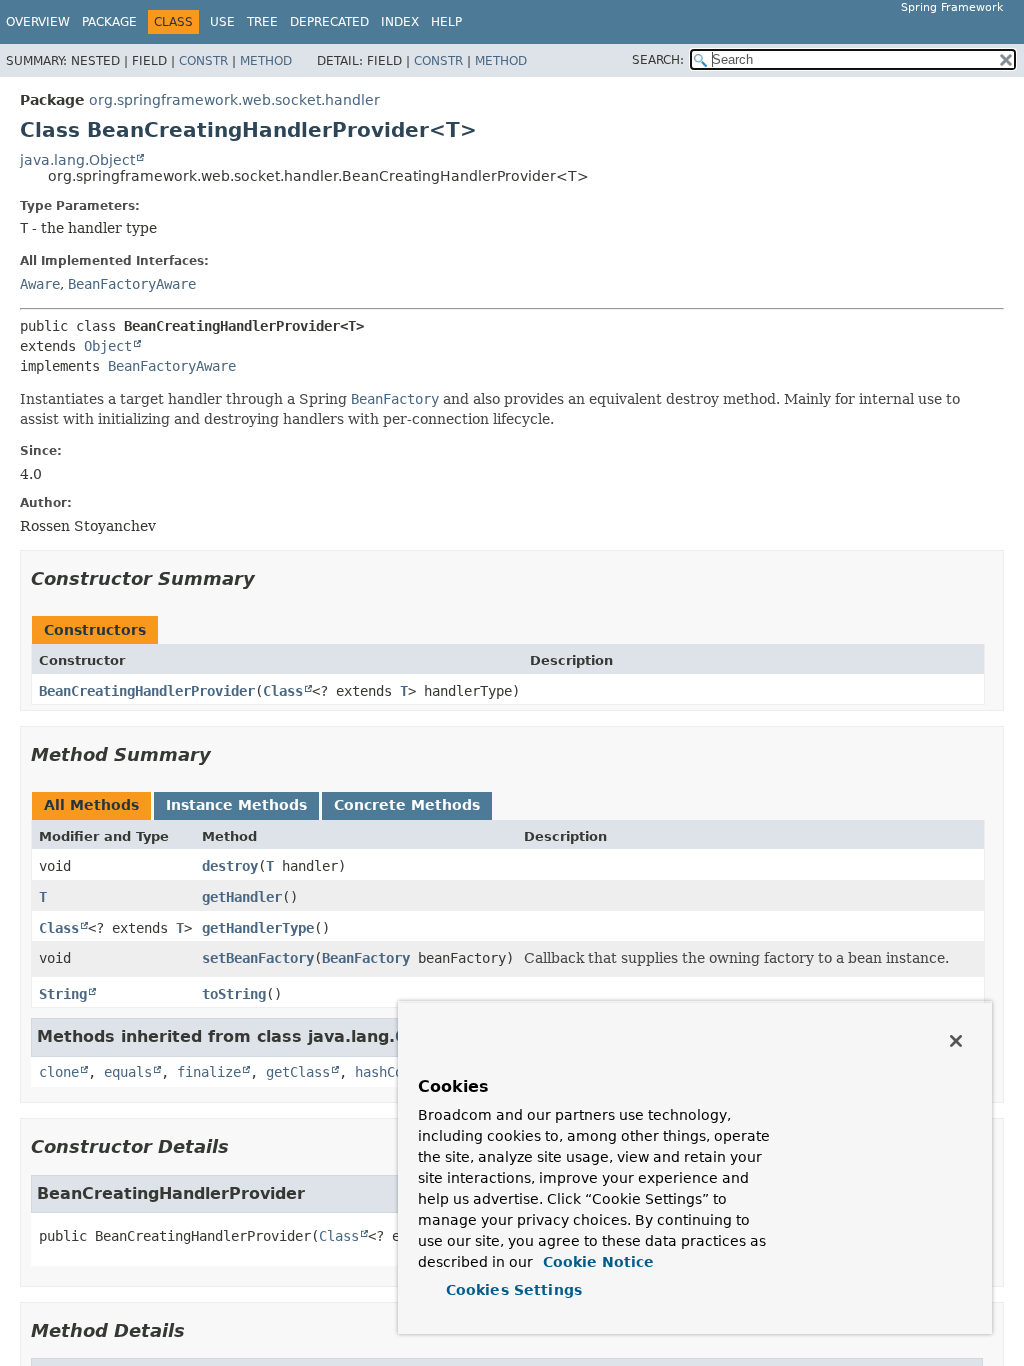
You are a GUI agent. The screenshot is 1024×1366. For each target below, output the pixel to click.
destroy (230, 866)
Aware (40, 284)
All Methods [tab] (91, 805)
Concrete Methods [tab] (407, 805)
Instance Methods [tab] (236, 805)
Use (222, 22)
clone (59, 1072)
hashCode (387, 1072)
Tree (262, 22)
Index (400, 22)
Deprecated (329, 22)
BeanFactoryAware (132, 284)
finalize (209, 1072)
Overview (38, 22)
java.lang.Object (77, 160)
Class (283, 691)
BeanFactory (366, 958)
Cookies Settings (514, 1290)
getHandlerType (258, 928)
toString (234, 994)
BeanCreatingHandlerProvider (147, 691)
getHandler (242, 897)
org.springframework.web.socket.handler (234, 100)
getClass (298, 1072)
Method (266, 61)
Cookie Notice (596, 1262)
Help (446, 22)
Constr (203, 61)
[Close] (956, 1041)
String (63, 994)
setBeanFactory (258, 958)
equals (128, 1072)
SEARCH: (658, 60)
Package (109, 22)
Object (108, 346)
